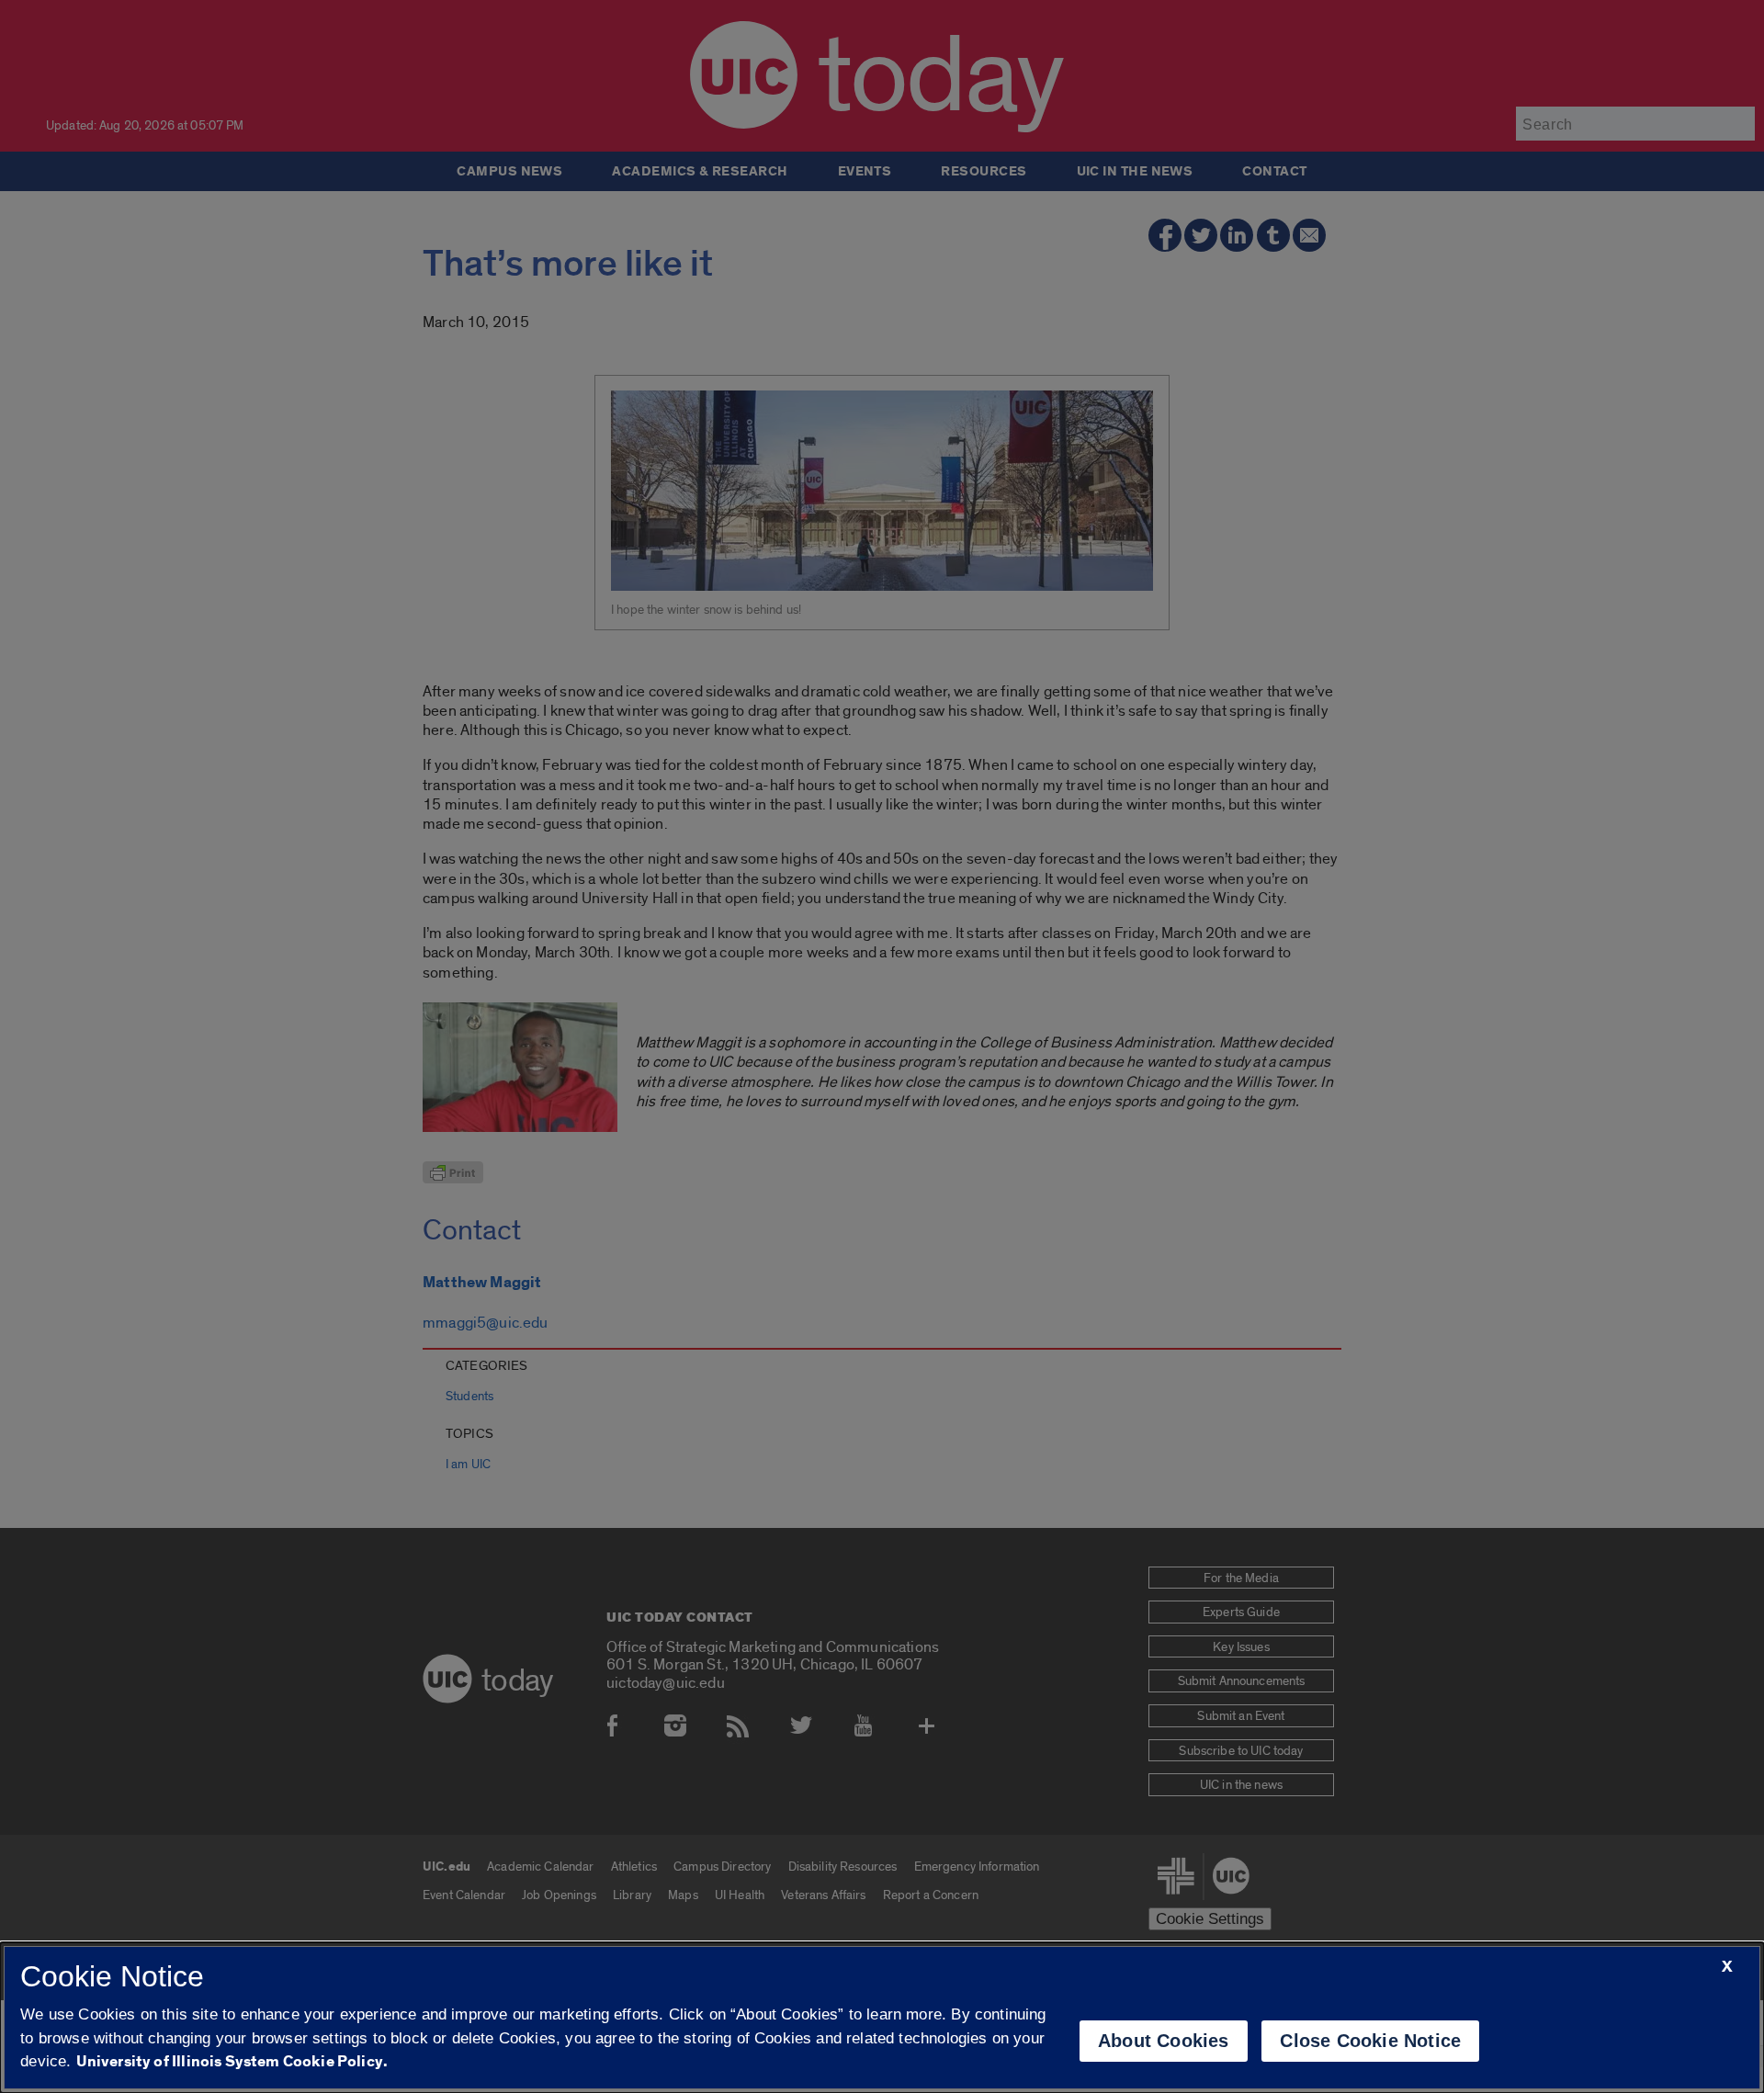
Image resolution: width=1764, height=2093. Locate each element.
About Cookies (1164, 2041)
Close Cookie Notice (1370, 2041)
